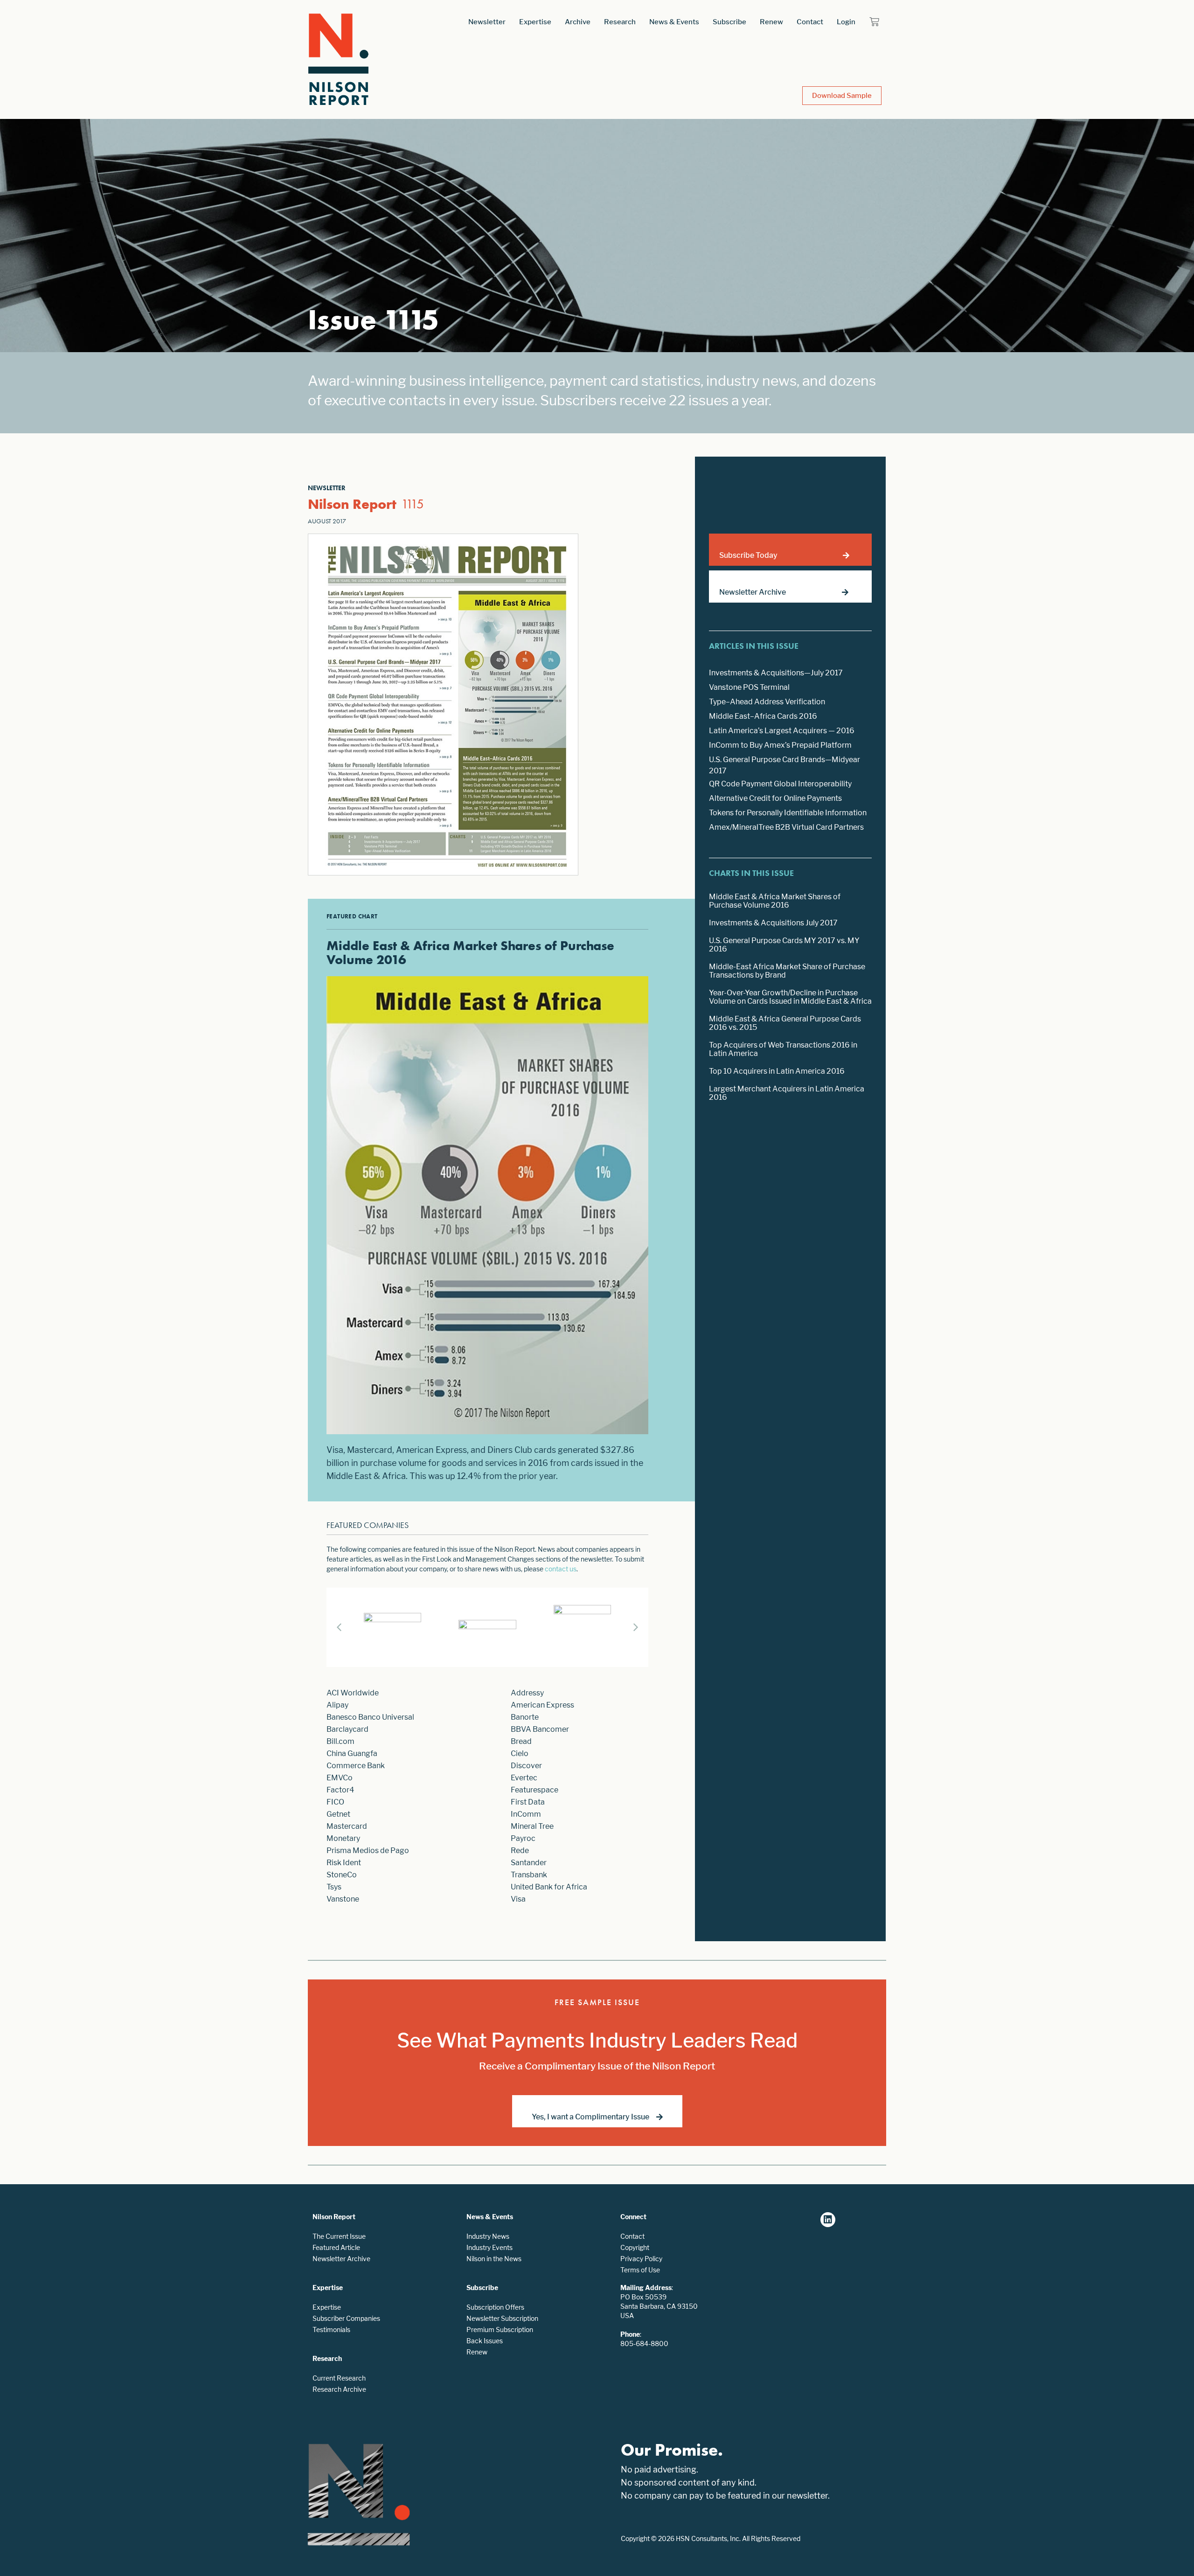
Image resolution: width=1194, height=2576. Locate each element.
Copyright (635, 2247)
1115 (413, 504)
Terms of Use (640, 2270)
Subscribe (729, 22)
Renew (771, 22)
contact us (561, 1569)
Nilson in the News (494, 2259)
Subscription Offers (495, 2307)
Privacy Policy (641, 2259)
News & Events (674, 22)
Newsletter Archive (341, 2259)
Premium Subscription (500, 2330)
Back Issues (485, 2341)
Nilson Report (352, 504)
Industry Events (489, 2247)
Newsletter (487, 22)
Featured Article (336, 2247)
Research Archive (339, 2389)
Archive (578, 22)
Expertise (535, 22)
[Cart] (874, 22)
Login (846, 22)
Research (620, 22)
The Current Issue (339, 2236)
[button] (636, 1627)
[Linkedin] (828, 2220)
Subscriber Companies (346, 2318)
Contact (810, 22)
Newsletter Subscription (502, 2318)
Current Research (339, 2378)
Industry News (488, 2236)
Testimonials (331, 2330)
